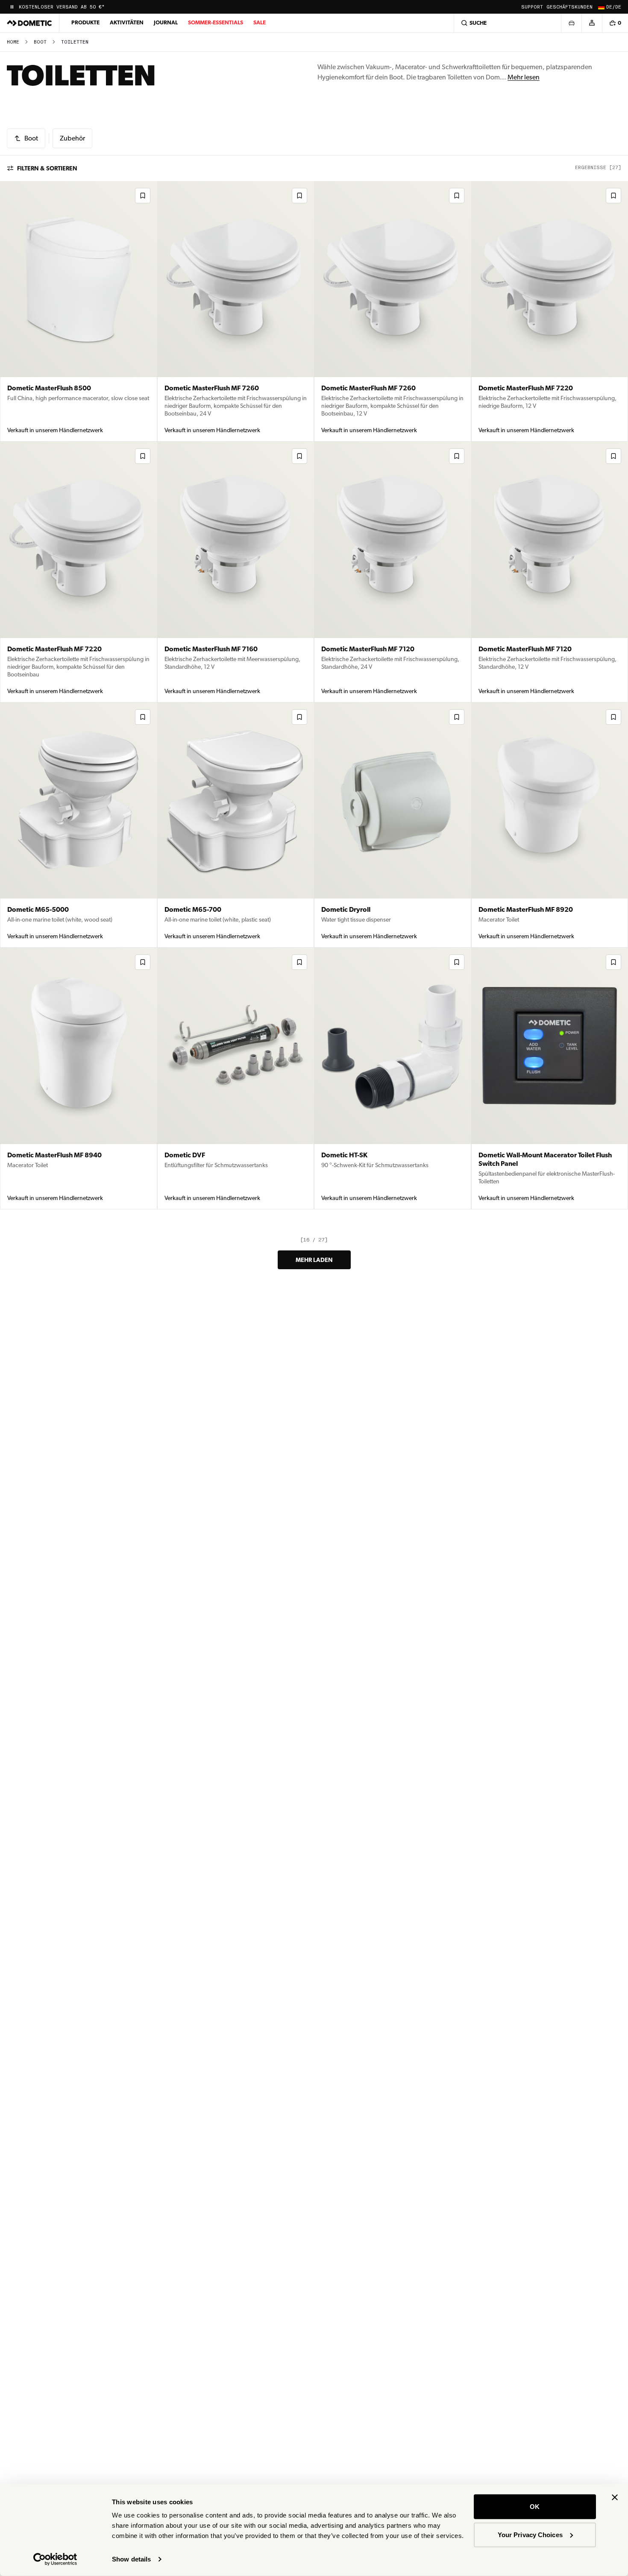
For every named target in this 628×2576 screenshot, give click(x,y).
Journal (166, 22)
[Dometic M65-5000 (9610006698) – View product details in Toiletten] (79, 825)
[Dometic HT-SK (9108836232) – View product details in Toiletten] (393, 1078)
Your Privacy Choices (530, 2534)
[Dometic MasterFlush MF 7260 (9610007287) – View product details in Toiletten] (236, 311)
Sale (260, 22)
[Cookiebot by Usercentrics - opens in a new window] (55, 2559)
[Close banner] (615, 2497)
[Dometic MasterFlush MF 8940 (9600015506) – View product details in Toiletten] (79, 1078)
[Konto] (592, 23)
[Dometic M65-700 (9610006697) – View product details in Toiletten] (236, 825)
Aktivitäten (127, 22)
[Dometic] (29, 23)
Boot (40, 42)
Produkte (85, 22)
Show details (131, 2559)
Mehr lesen (524, 77)
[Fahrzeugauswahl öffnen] (571, 23)
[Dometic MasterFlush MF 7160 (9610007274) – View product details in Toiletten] (236, 572)
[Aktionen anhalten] (12, 7)
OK (535, 2507)
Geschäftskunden (569, 7)
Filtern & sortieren (47, 168)
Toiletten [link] (75, 42)
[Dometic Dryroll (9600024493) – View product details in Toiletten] (393, 825)
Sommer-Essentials (216, 22)
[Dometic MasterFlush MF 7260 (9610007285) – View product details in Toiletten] (393, 311)
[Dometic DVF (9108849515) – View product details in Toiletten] (236, 1078)
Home (13, 42)
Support (532, 7)
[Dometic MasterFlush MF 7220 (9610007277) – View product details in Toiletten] (79, 572)
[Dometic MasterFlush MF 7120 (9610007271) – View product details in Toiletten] (393, 572)
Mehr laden (314, 1260)
